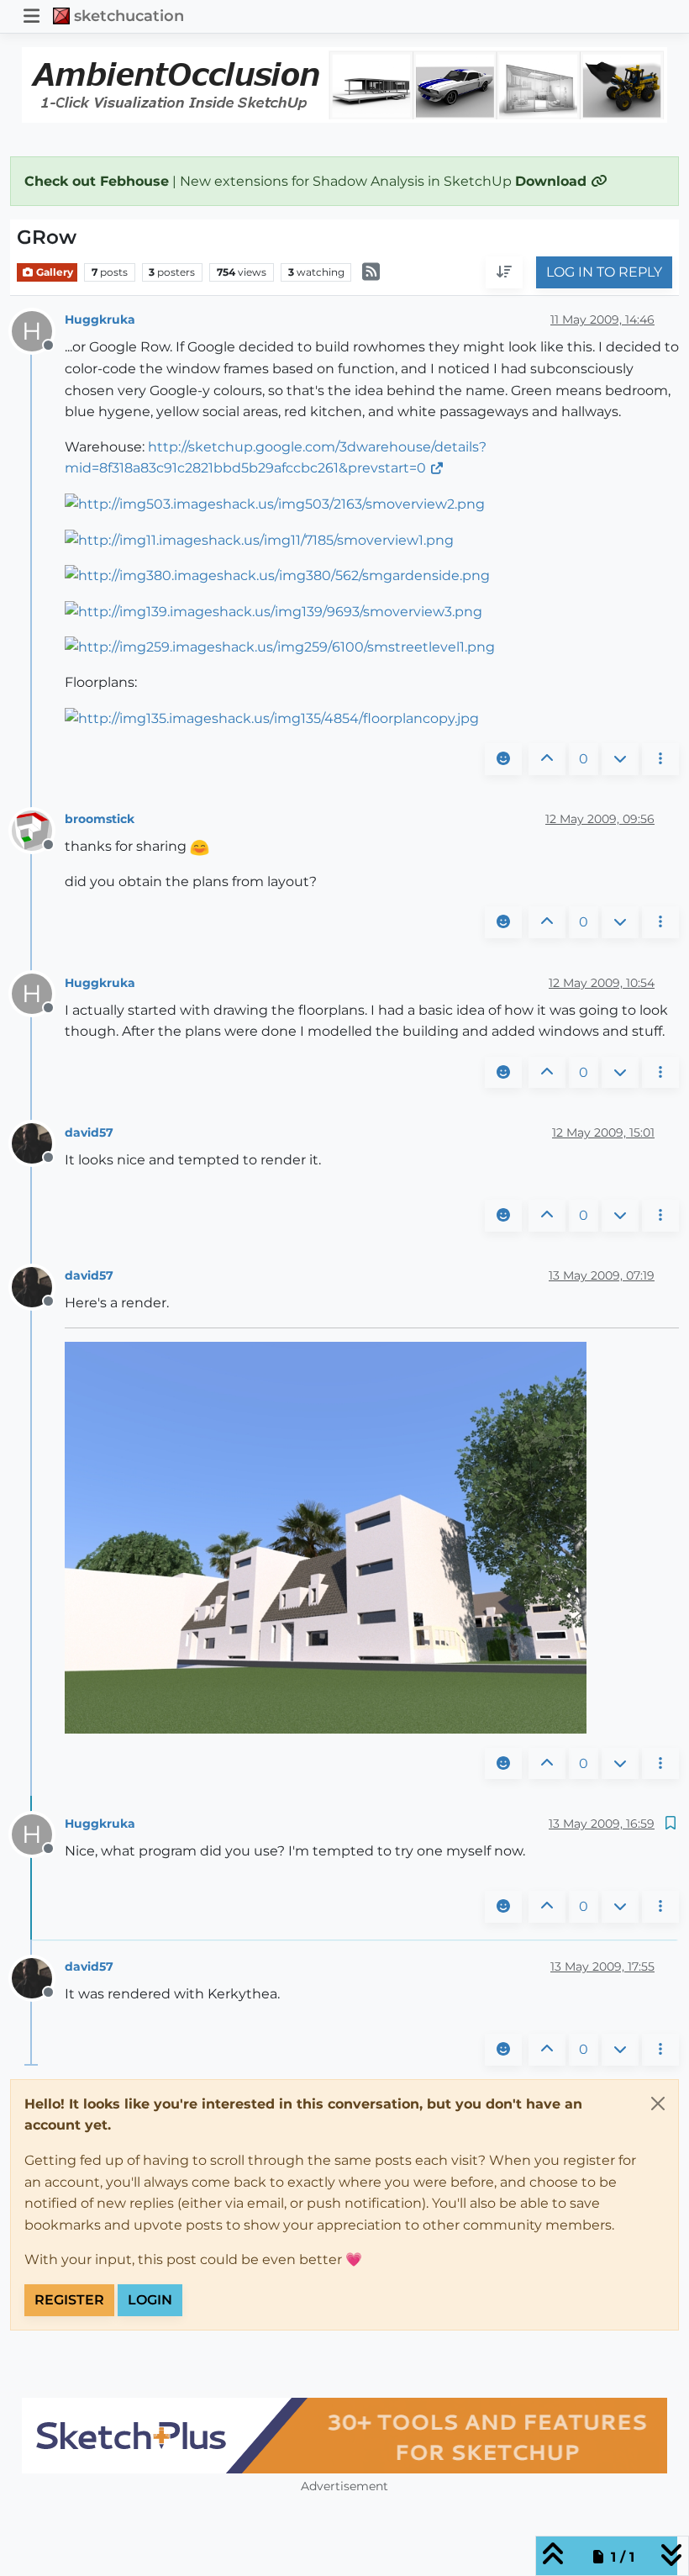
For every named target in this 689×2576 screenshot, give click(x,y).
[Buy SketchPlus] (344, 2436)
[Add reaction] (503, 759)
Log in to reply (604, 272)
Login (150, 2300)
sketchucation (129, 16)
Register (69, 2300)
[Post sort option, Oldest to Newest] (504, 272)
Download (553, 181)
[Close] (658, 2104)
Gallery (53, 272)
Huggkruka (100, 319)
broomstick (100, 819)
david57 (89, 1132)
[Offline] (38, 829)
